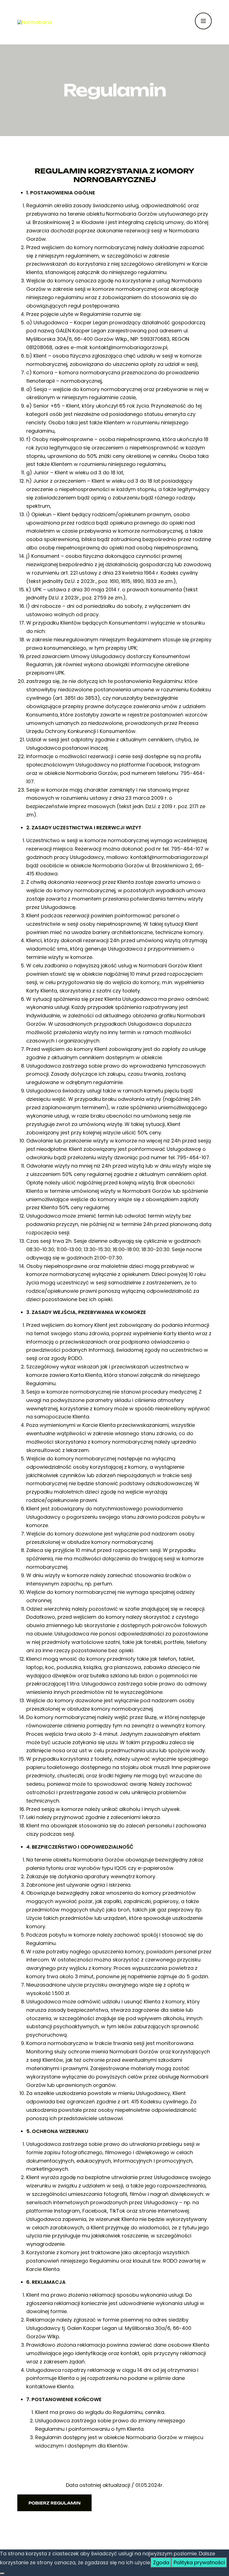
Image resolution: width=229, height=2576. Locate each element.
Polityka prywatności (199, 2562)
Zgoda (161, 2562)
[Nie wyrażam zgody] (2, 2573)
